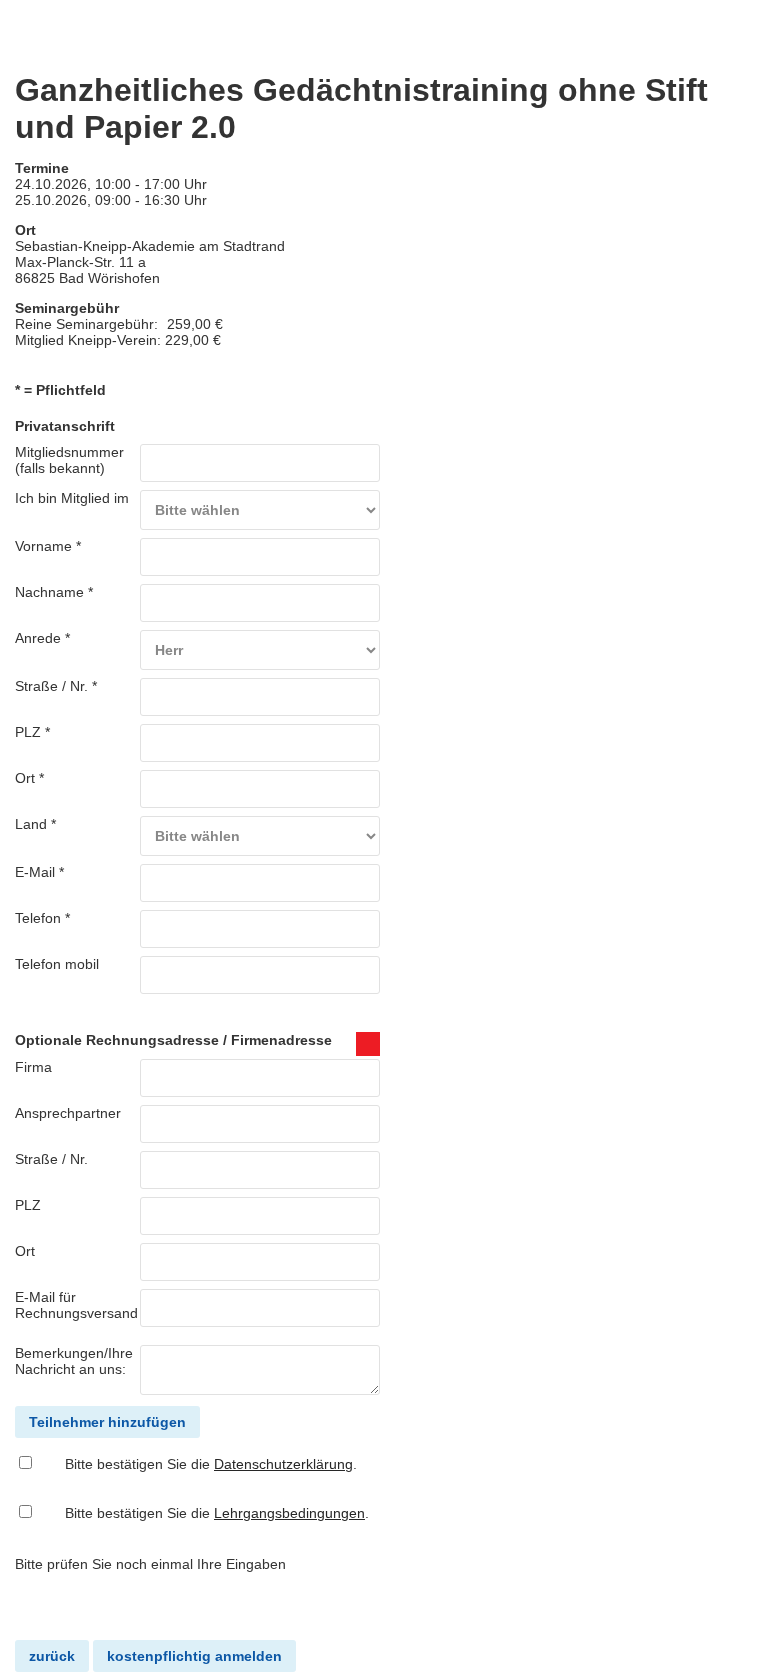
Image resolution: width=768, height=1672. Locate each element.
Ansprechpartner (68, 1113)
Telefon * (42, 918)
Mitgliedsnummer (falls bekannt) (69, 460)
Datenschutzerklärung (283, 1464)
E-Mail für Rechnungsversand (76, 1305)
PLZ (28, 1205)
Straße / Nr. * (56, 686)
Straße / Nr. (51, 1159)
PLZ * (32, 732)
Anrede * (42, 638)
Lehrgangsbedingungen (289, 1513)
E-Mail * (39, 872)
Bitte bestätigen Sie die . (211, 1464)
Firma (33, 1067)
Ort (25, 1251)
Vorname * (48, 546)
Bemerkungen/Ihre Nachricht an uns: (74, 1361)
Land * (35, 824)
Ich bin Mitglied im (72, 498)
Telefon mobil (57, 964)
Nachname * (54, 592)
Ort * (29, 778)
